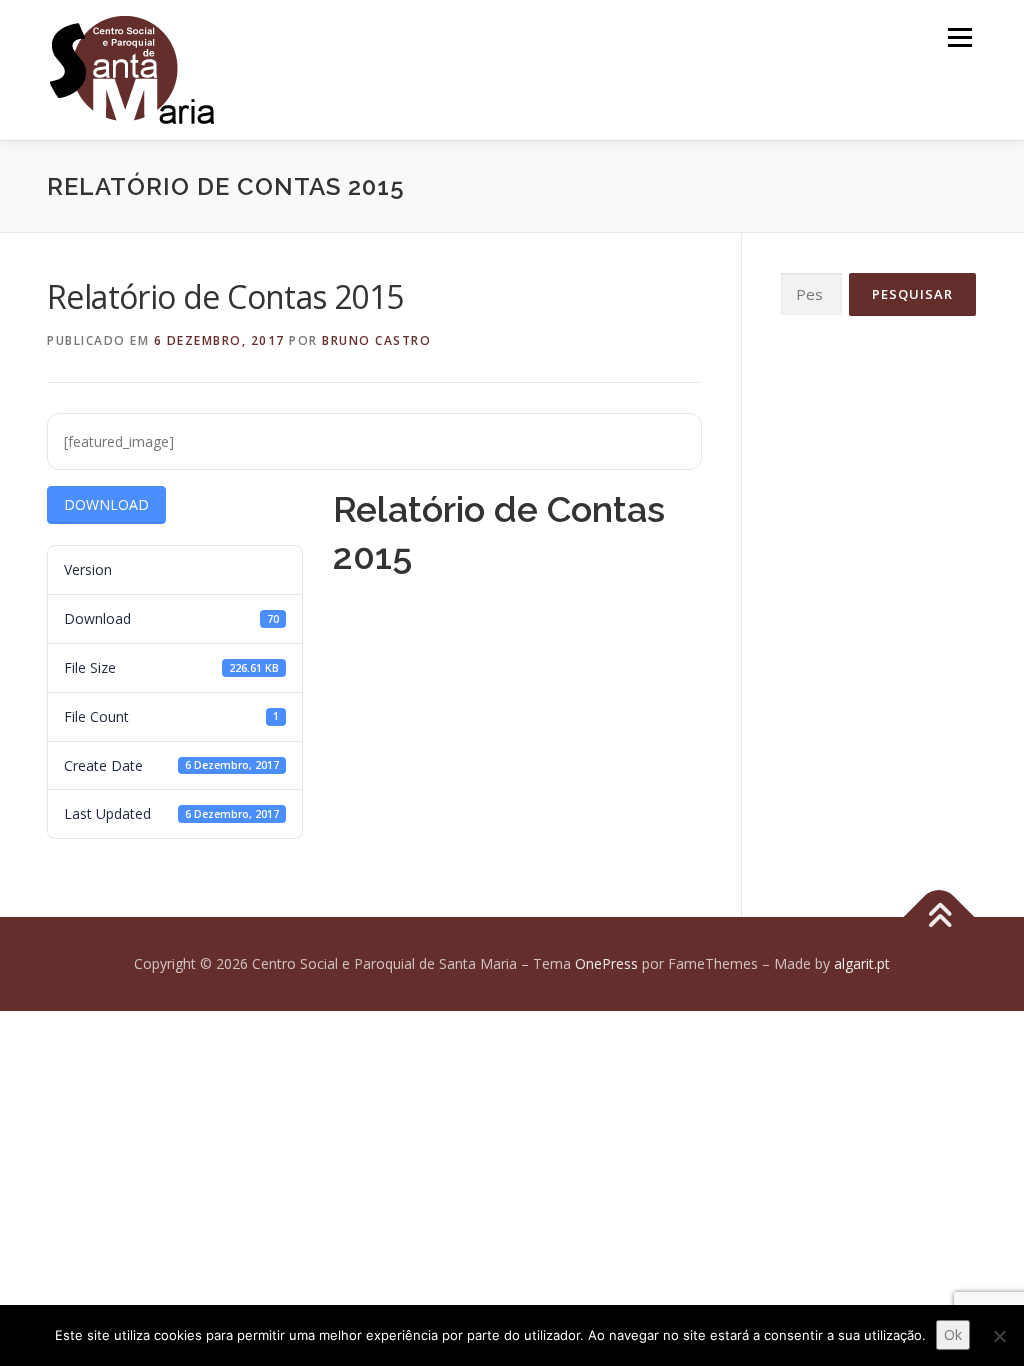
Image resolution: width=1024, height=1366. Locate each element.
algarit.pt (862, 963)
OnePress (606, 963)
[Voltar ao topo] (939, 917)
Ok (953, 1334)
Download (106, 504)
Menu (959, 37)
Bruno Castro (376, 340)
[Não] (999, 1336)
